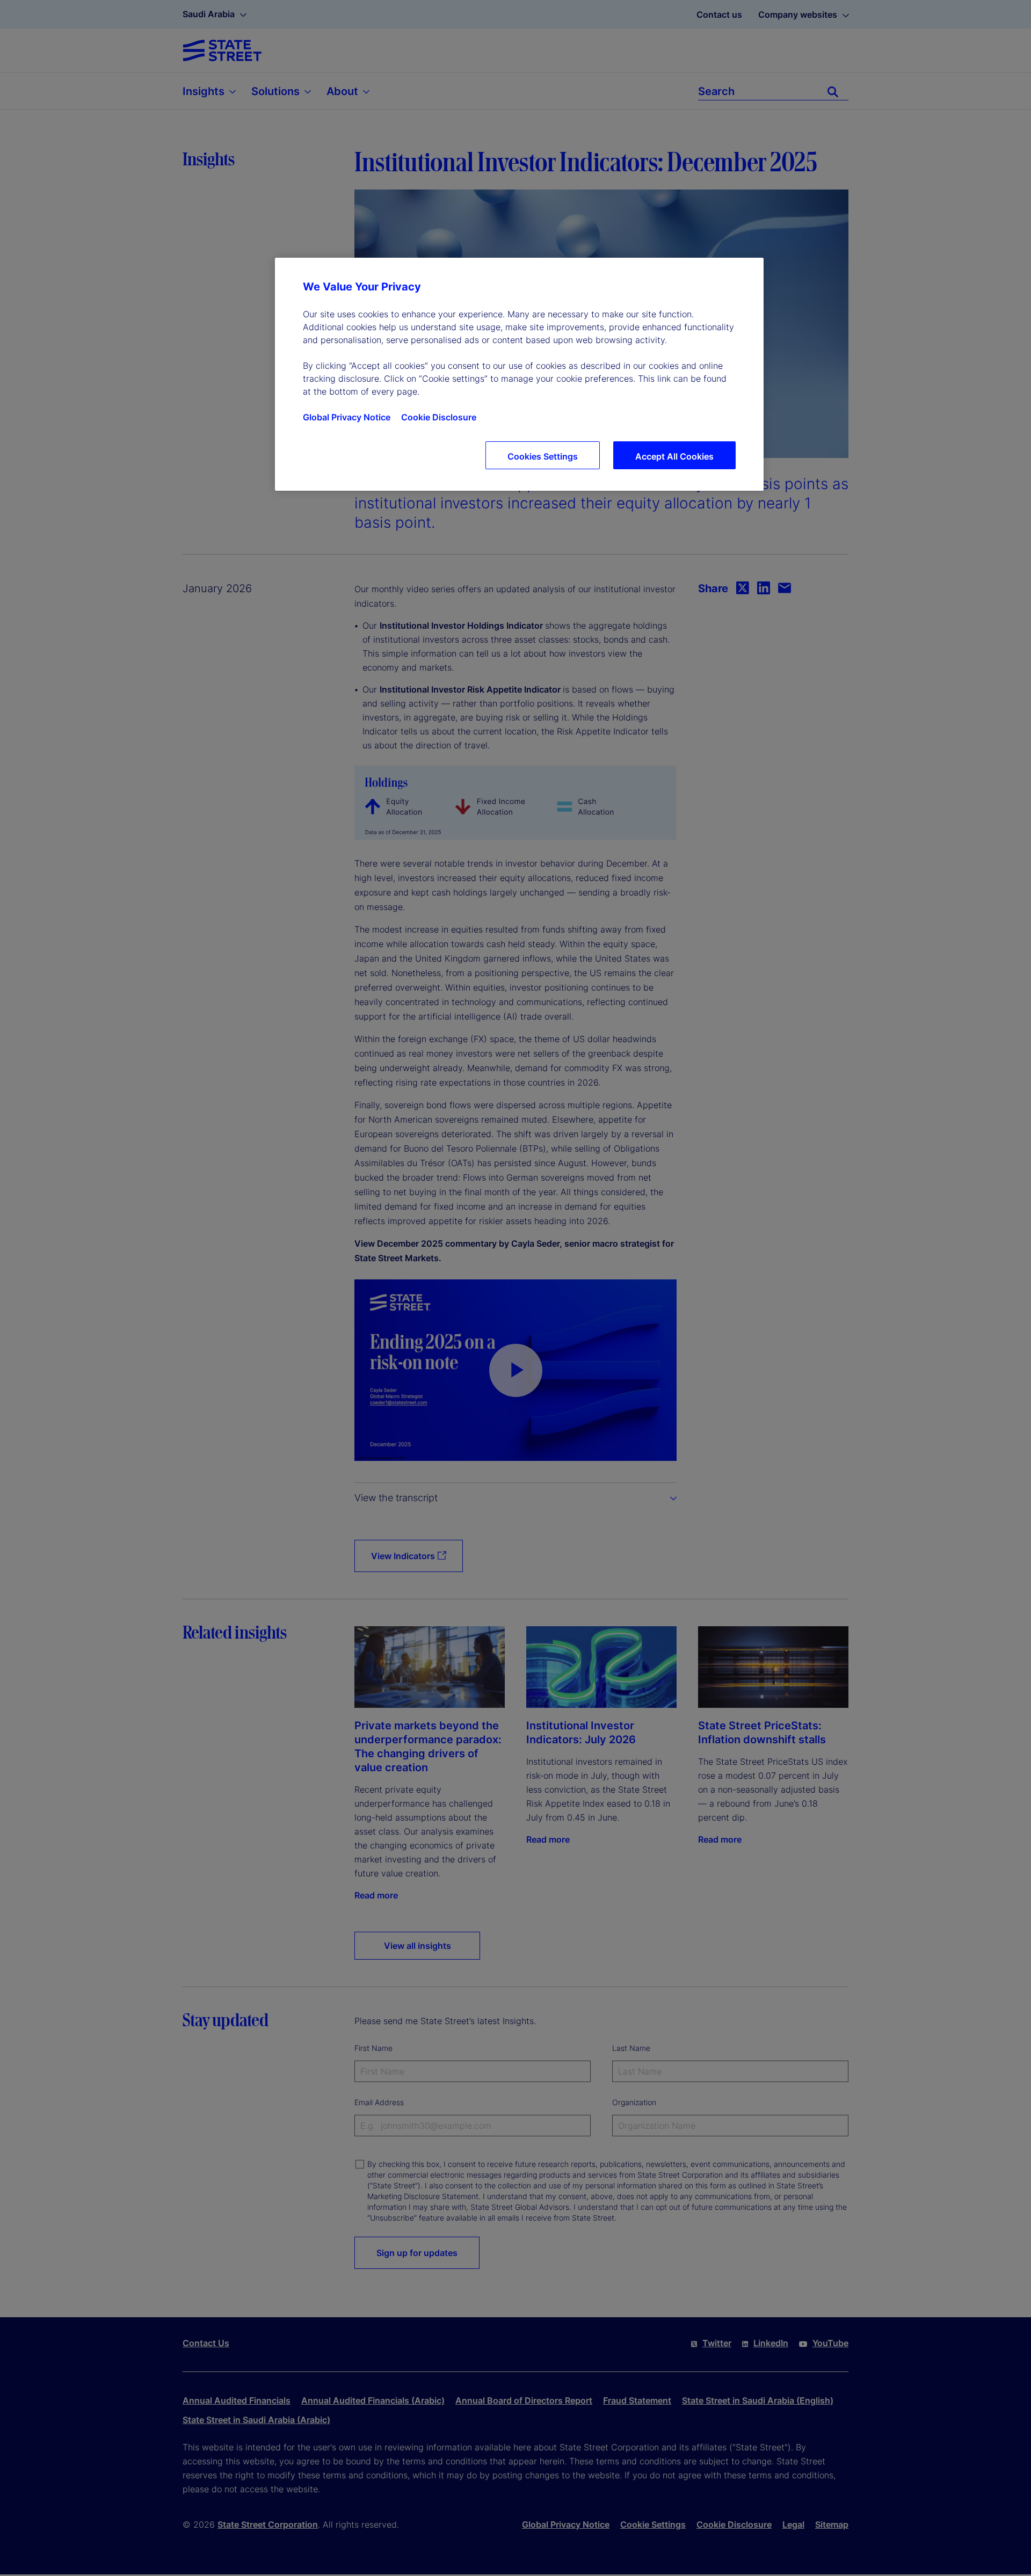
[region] (519, 374)
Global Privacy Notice (347, 417)
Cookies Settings (543, 456)
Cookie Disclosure (439, 417)
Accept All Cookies (674, 456)
